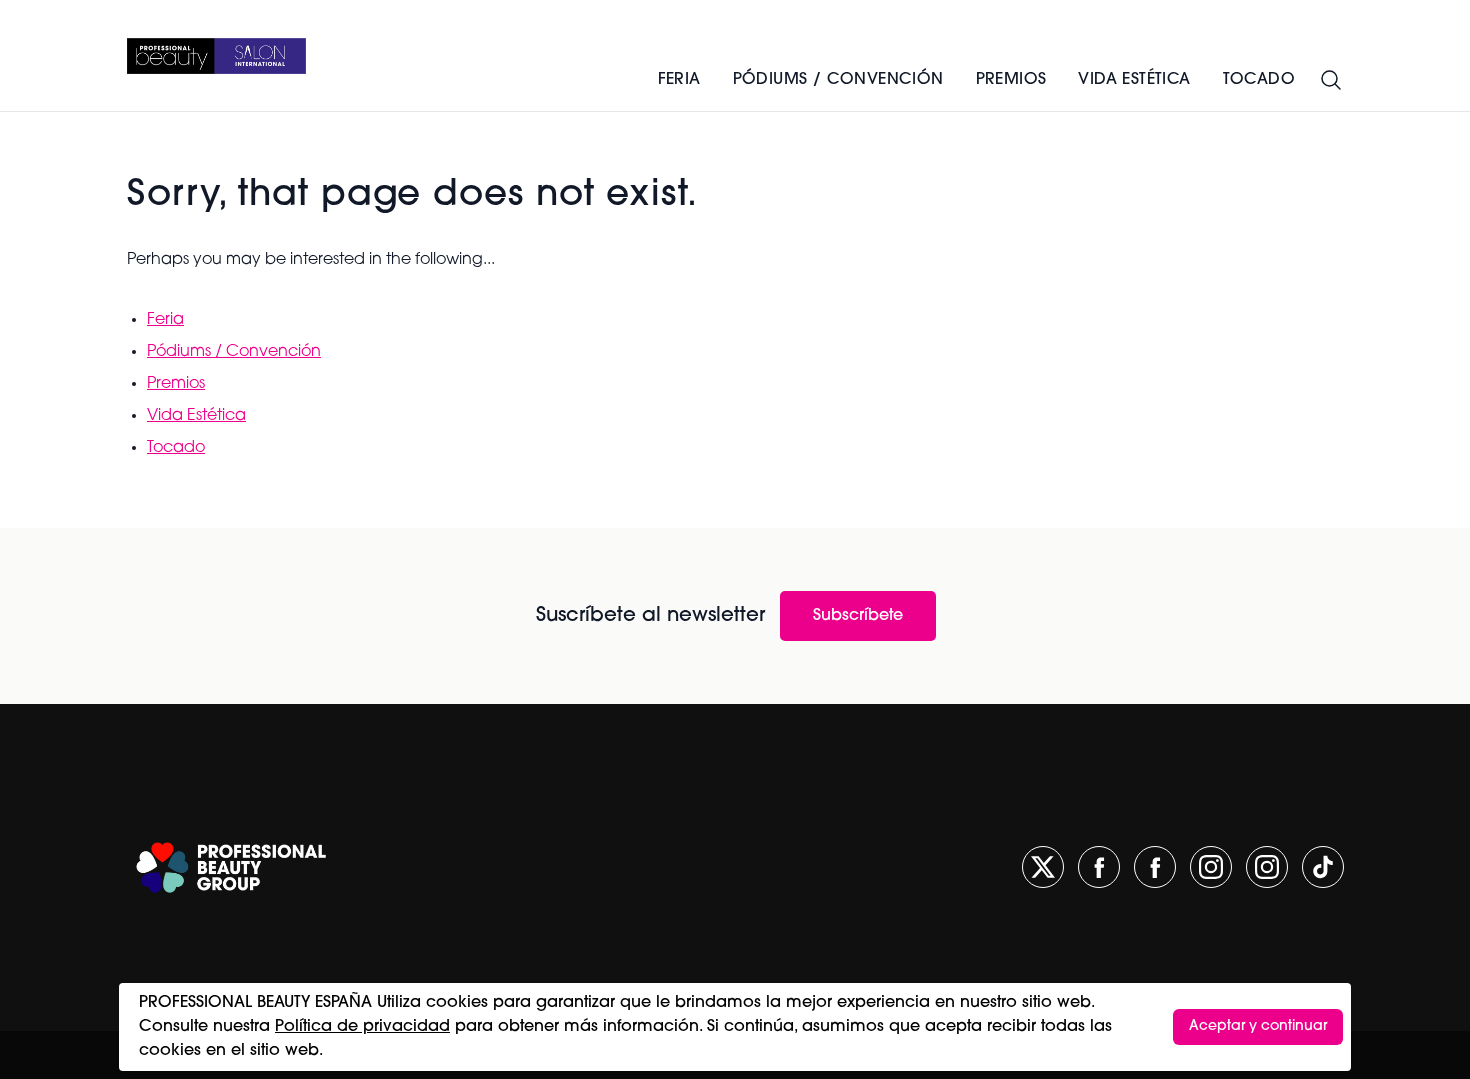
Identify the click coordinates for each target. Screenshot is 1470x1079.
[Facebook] (1099, 867)
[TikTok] (1323, 867)
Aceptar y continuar (1258, 1026)
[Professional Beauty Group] (231, 867)
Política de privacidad (362, 1027)
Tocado (176, 448)
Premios (1011, 80)
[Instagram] (1211, 867)
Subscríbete (858, 616)
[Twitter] (1043, 867)
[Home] (216, 56)
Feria (679, 80)
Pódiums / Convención (838, 80)
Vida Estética (196, 416)
